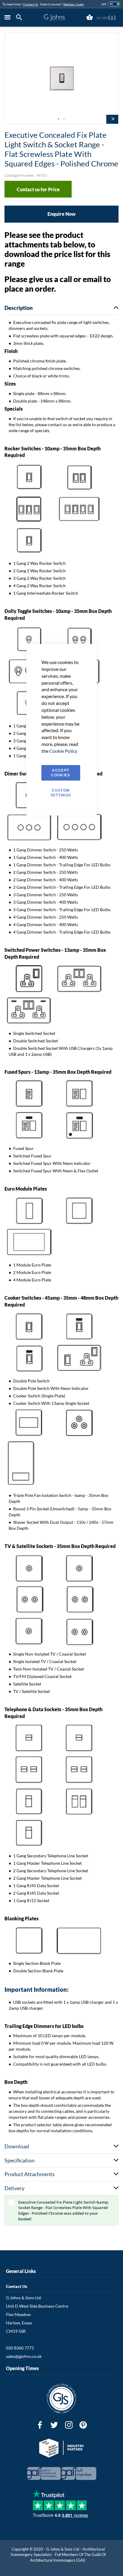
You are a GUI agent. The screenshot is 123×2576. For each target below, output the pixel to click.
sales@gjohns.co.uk (24, 2356)
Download (17, 2146)
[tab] (21, 17)
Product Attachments (30, 2174)
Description (19, 308)
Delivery (14, 2188)
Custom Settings (61, 793)
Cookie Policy (63, 751)
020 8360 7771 (20, 2348)
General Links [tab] (21, 2271)
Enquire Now (61, 214)
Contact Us (30, 4)
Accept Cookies (61, 773)
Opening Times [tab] (22, 2368)
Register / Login (74, 4)
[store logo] (54, 17)
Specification (20, 2160)
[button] (59, 119)
